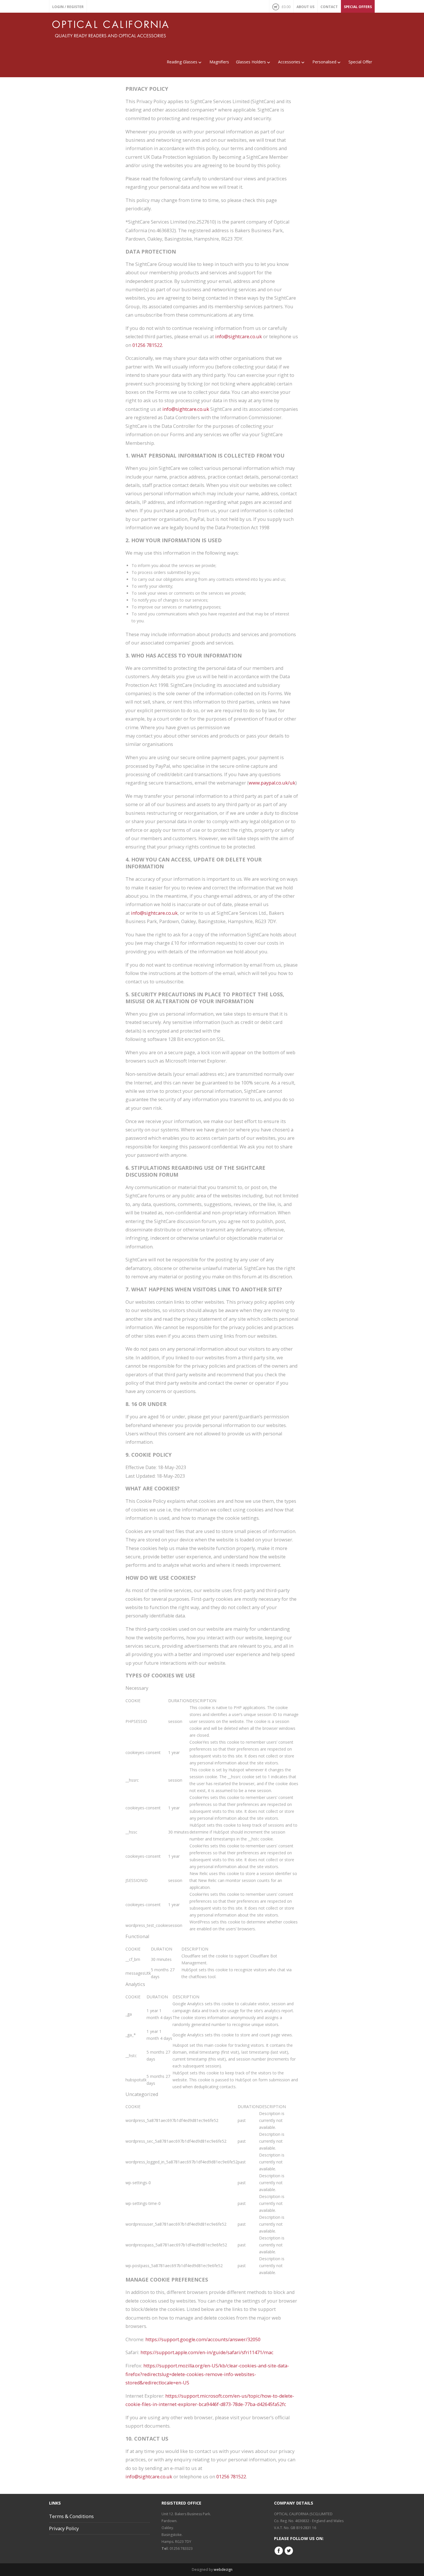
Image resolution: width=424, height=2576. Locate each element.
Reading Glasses (182, 62)
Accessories (289, 62)
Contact (329, 7)
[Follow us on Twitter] (289, 2554)
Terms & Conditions (71, 2516)
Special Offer (360, 62)
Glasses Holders (251, 62)
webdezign (223, 2570)
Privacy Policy (64, 2528)
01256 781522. (148, 345)
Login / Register (68, 7)
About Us (305, 7)
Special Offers (358, 7)
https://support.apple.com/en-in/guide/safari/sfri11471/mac (207, 2352)
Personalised (324, 62)
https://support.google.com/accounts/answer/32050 (203, 2339)
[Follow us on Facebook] (279, 2554)
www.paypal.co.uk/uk (272, 783)
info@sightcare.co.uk (239, 337)
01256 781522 (231, 2477)
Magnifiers (219, 62)
